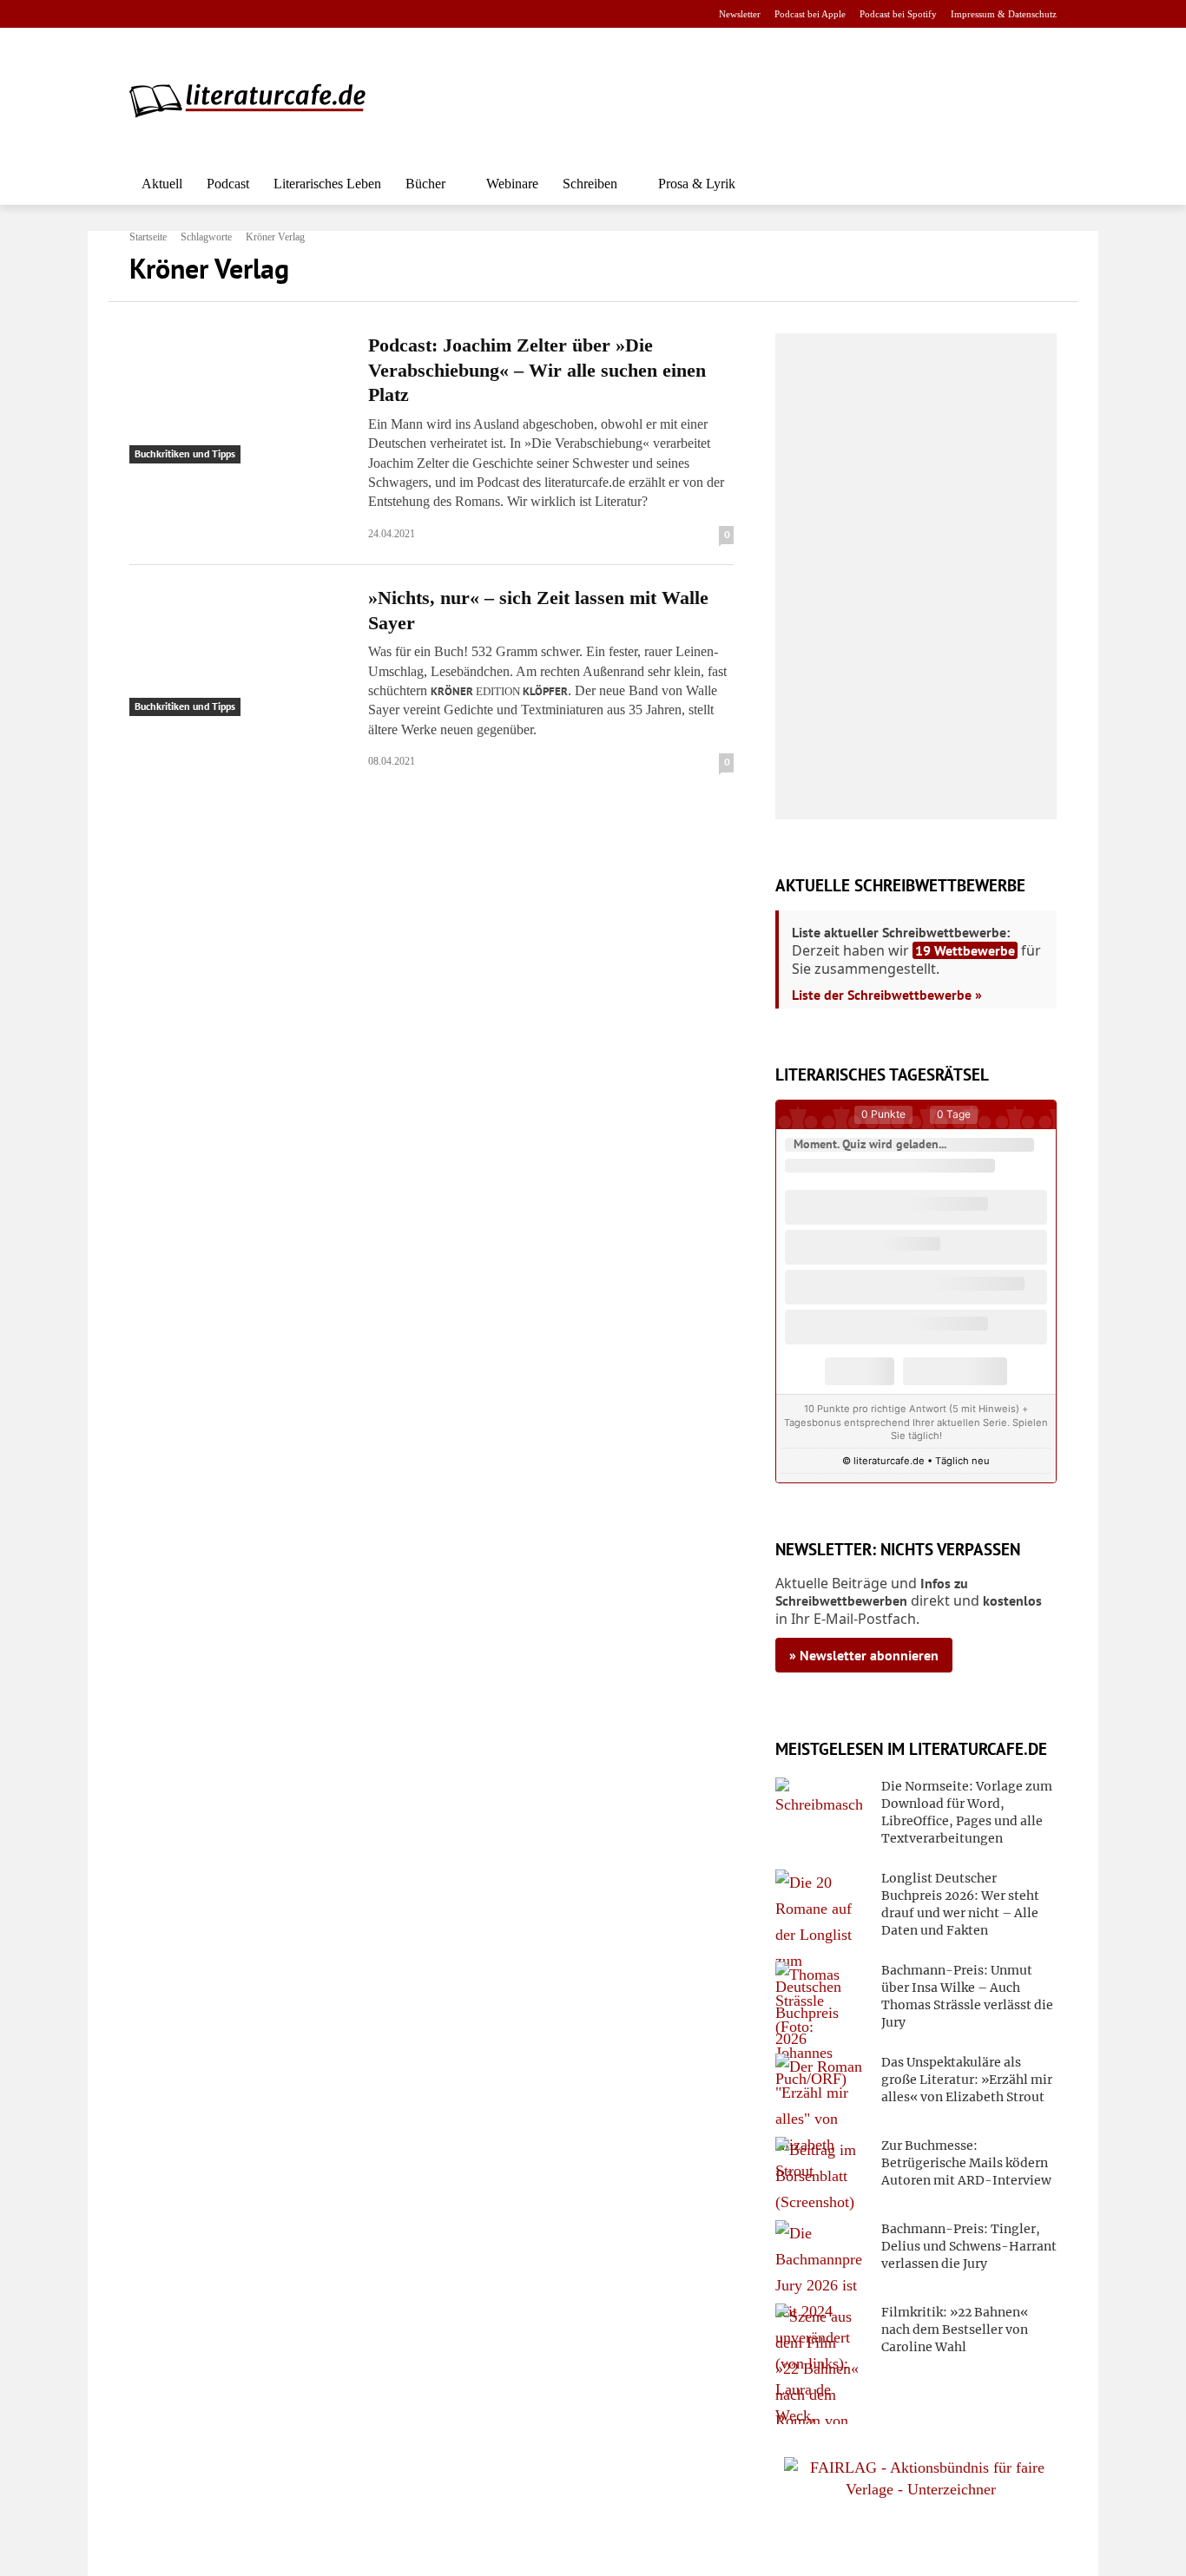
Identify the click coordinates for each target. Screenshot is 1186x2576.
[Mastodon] (306, 14)
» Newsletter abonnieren (864, 1655)
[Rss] (333, 14)
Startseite (148, 237)
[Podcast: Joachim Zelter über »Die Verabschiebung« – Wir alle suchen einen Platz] (238, 398)
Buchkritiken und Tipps (185, 453)
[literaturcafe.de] (256, 100)
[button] (1036, 184)
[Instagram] (169, 14)
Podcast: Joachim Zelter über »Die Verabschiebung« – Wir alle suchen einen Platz (537, 370)
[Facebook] (141, 14)
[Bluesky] (278, 14)
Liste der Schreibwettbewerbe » (887, 995)
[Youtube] (196, 14)
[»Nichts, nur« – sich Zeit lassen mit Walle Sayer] (238, 651)
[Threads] (250, 14)
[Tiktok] (224, 14)
